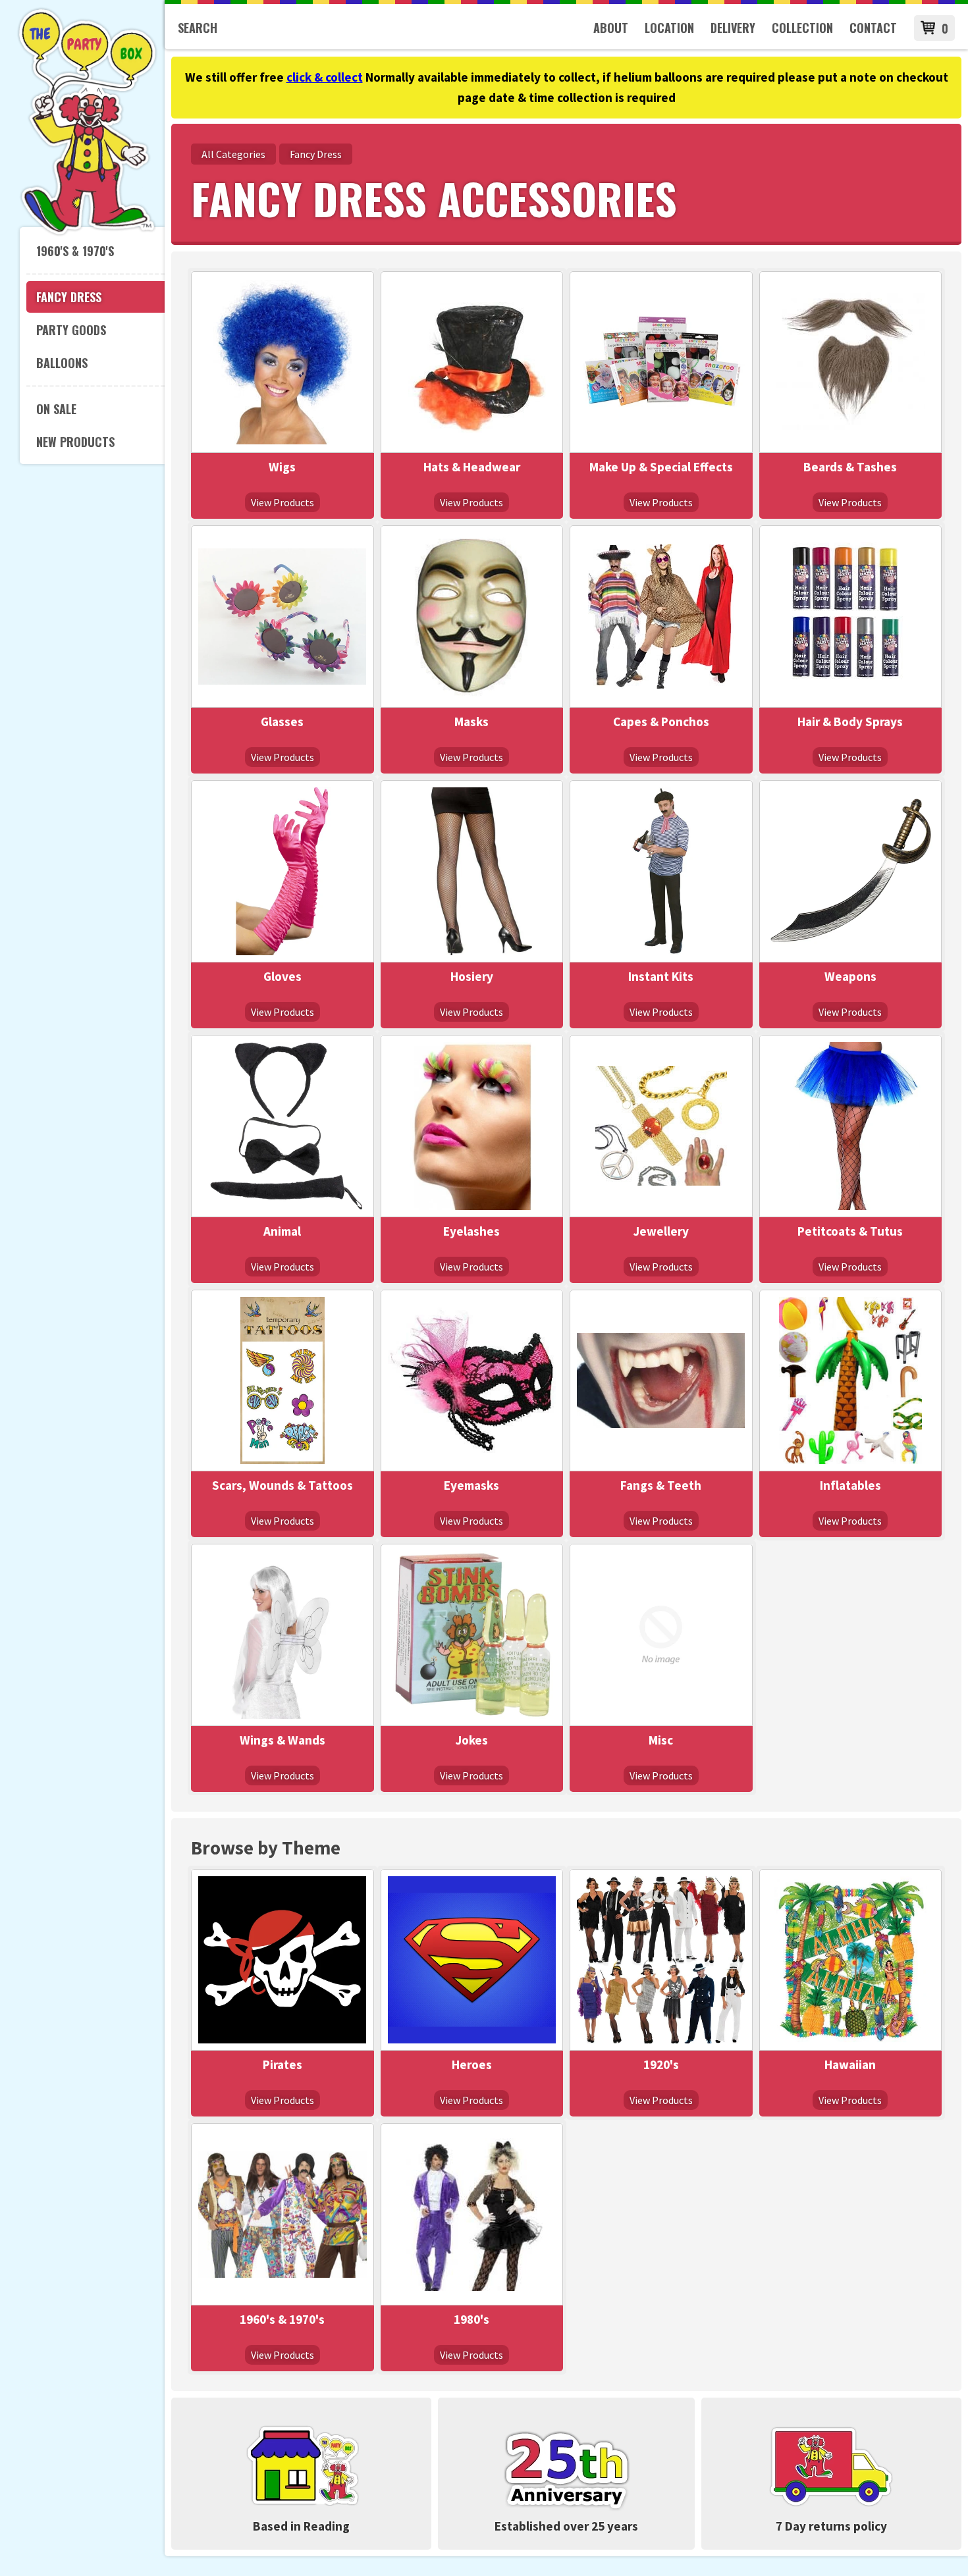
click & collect (325, 77)
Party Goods (71, 330)
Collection (802, 28)
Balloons (62, 363)
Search (198, 28)
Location (669, 28)
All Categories (233, 154)
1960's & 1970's (75, 251)
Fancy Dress (69, 297)
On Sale (56, 409)
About (611, 28)
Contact (873, 28)
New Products (75, 442)
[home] (87, 233)
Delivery (733, 28)
